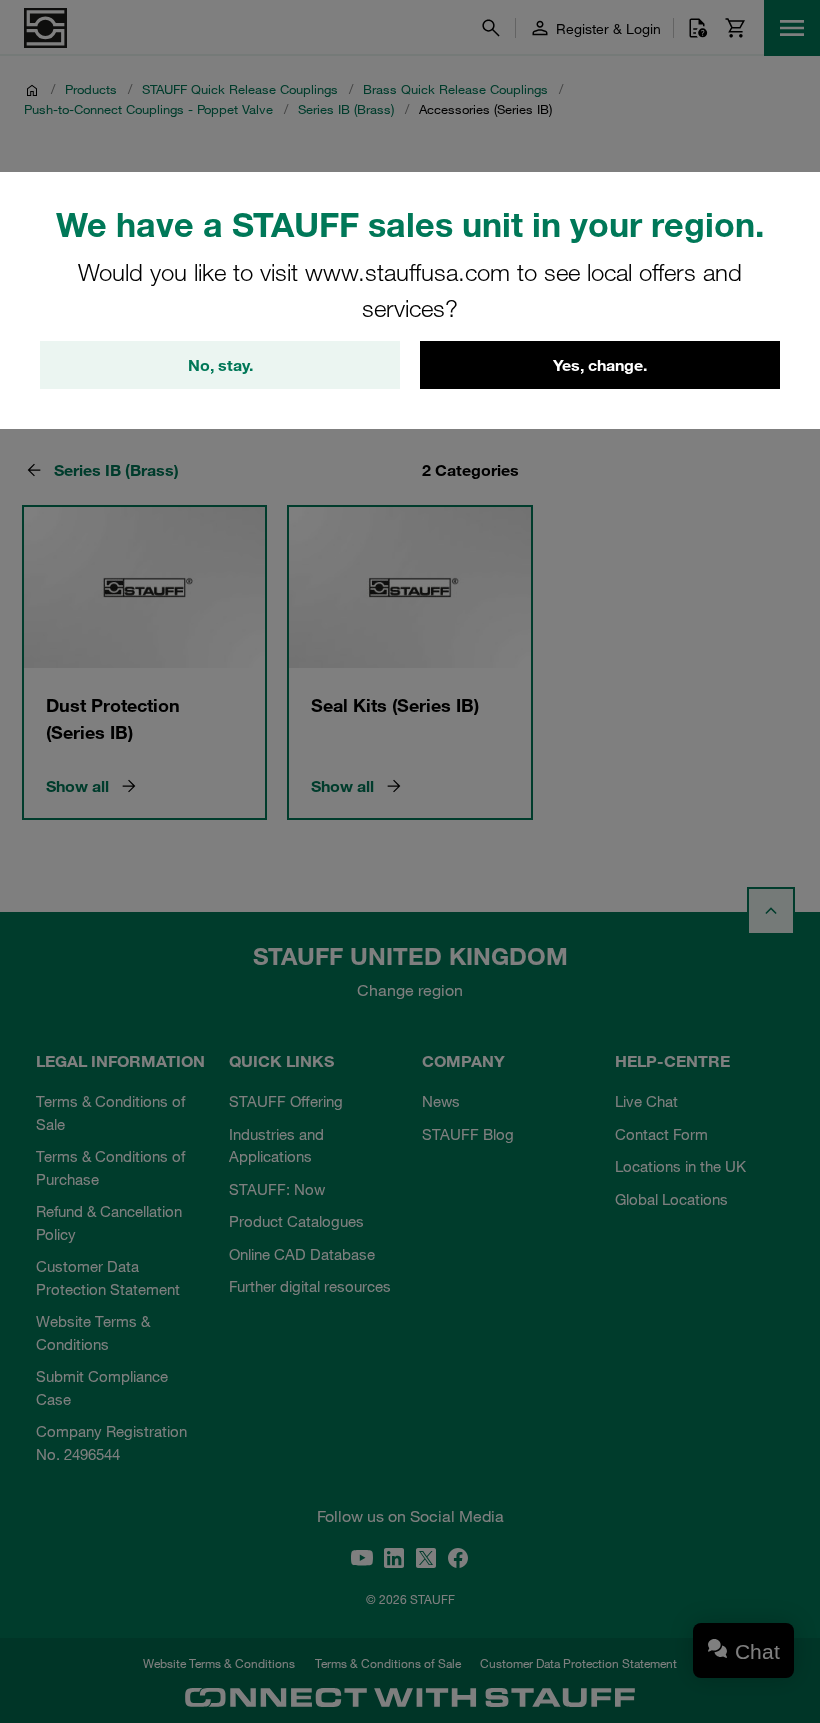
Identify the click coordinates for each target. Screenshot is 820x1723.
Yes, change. (600, 365)
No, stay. (220, 365)
